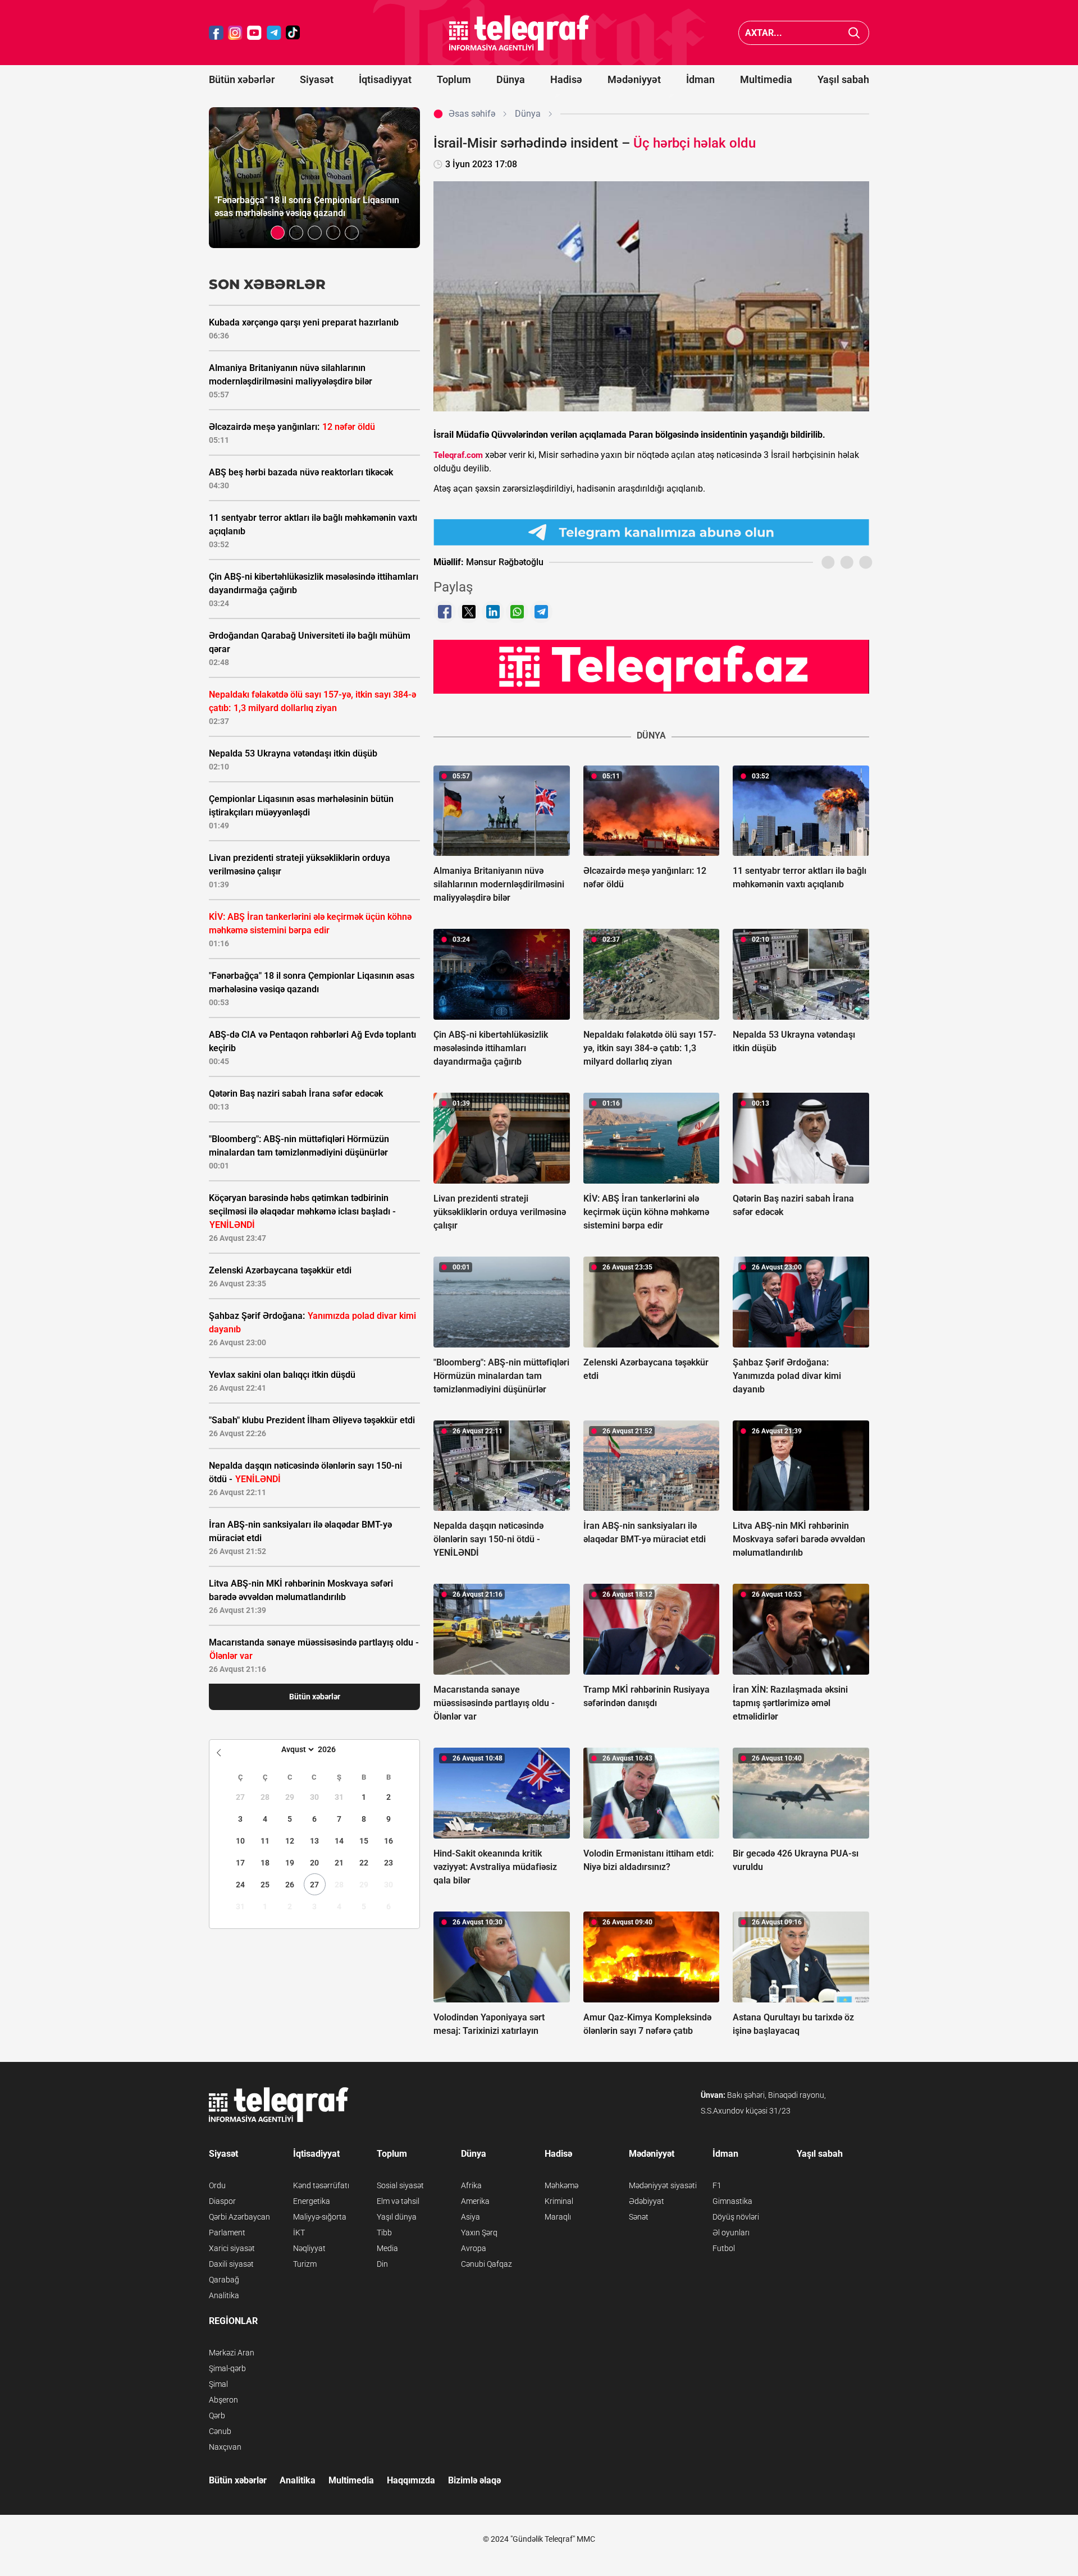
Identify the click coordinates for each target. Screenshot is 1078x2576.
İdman (700, 79)
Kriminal (559, 2201)
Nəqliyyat (309, 2248)
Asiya (471, 2217)
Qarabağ (224, 2280)
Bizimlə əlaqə (474, 2480)
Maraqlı (558, 2217)
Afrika (471, 2185)
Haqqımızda (411, 2480)
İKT (299, 2233)
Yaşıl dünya (397, 2217)
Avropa (474, 2248)
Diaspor (222, 2201)
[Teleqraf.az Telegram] (274, 33)
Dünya (511, 79)
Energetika (312, 2201)
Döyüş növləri (736, 2217)
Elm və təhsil (398, 2201)
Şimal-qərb (227, 2368)
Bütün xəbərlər (242, 79)
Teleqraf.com (458, 455)
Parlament (227, 2233)
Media (387, 2248)
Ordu (217, 2185)
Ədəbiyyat (647, 2201)
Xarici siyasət (232, 2248)
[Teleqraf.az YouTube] (254, 33)
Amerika (475, 2201)
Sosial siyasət (400, 2185)
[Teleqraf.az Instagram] (235, 33)
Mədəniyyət (634, 79)
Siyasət (317, 79)
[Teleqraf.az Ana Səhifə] (519, 33)
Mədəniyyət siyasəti (663, 2185)
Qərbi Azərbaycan (239, 2217)
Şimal (218, 2384)
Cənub (220, 2431)
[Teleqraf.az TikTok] (293, 33)
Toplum (454, 79)
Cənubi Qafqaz (487, 2264)
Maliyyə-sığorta (320, 2217)
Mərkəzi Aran (232, 2353)
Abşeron (223, 2400)
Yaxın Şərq (479, 2233)
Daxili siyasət (231, 2264)
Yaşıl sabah (843, 79)
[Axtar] (854, 33)
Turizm (305, 2264)
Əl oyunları (731, 2233)
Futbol (724, 2248)
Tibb (384, 2233)
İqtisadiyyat (385, 79)
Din (382, 2264)
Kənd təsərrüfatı (321, 2185)
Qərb (217, 2415)
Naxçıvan (225, 2447)
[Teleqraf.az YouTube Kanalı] (651, 666)
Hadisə (566, 79)
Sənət (639, 2217)
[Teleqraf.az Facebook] (216, 33)
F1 (717, 2185)
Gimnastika (732, 2201)
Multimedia (766, 79)
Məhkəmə (561, 2185)
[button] (278, 233)
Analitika (224, 2295)
